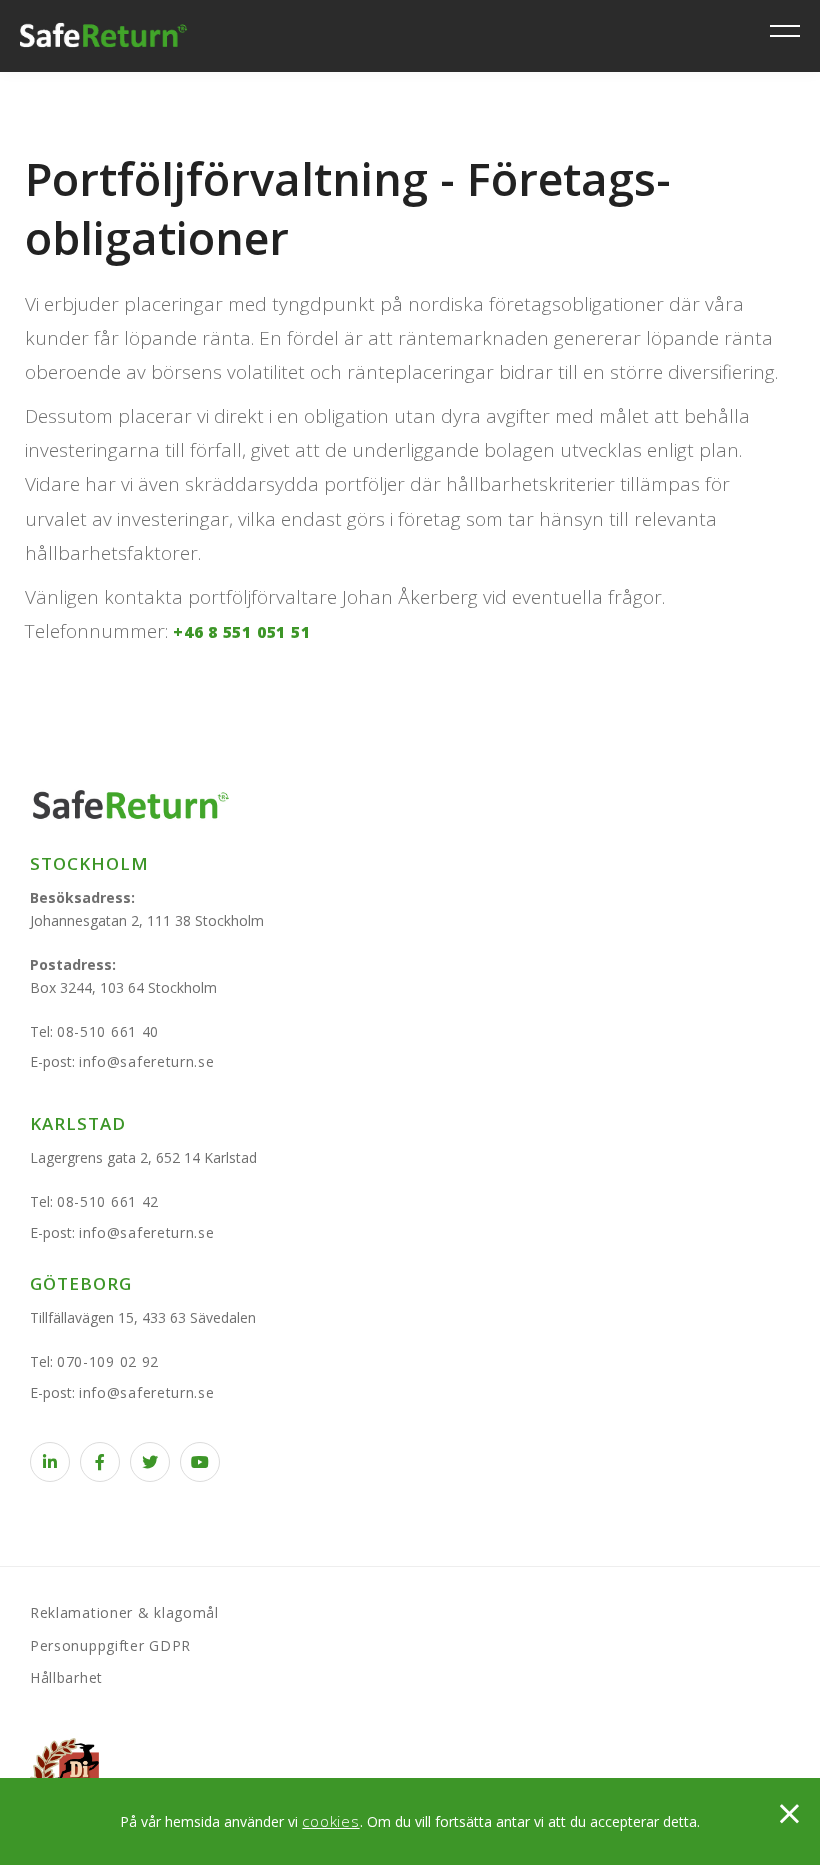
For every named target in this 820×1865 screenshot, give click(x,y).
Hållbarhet (66, 1677)
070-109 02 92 (108, 1361)
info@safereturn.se (147, 1061)
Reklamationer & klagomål (124, 1612)
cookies (330, 1821)
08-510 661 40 (108, 1031)
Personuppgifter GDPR (110, 1645)
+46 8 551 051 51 (241, 632)
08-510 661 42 (108, 1201)
